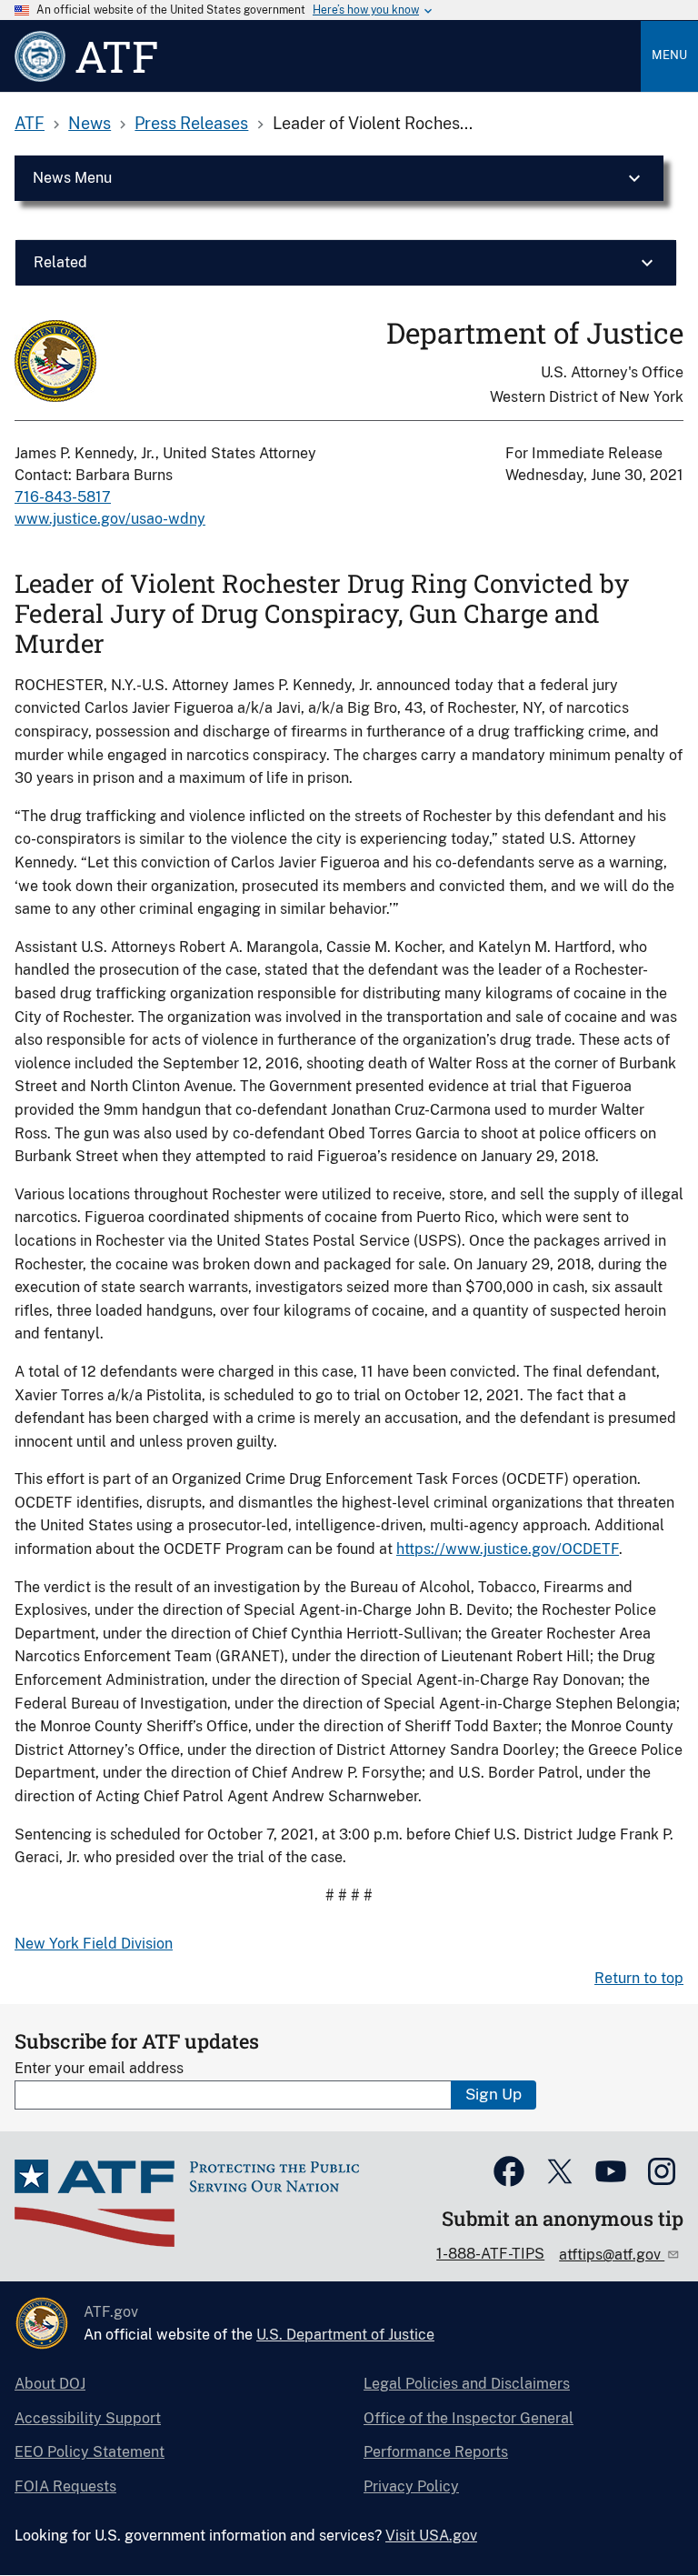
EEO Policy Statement (90, 2452)
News (90, 123)
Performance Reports (436, 2452)
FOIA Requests (65, 2486)
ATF (30, 123)
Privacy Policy (411, 2486)
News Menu (72, 178)
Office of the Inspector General (469, 2418)
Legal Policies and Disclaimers (467, 2384)
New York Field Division (94, 1944)
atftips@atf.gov (612, 2255)
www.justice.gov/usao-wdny (110, 519)
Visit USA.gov (431, 2536)
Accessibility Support (88, 2418)
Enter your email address (99, 2068)
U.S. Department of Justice (345, 2335)
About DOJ (50, 2384)
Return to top (639, 1978)
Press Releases (191, 123)
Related (60, 262)
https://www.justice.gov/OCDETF (508, 1549)
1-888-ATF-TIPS (490, 2254)
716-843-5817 (63, 497)
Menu (669, 55)
